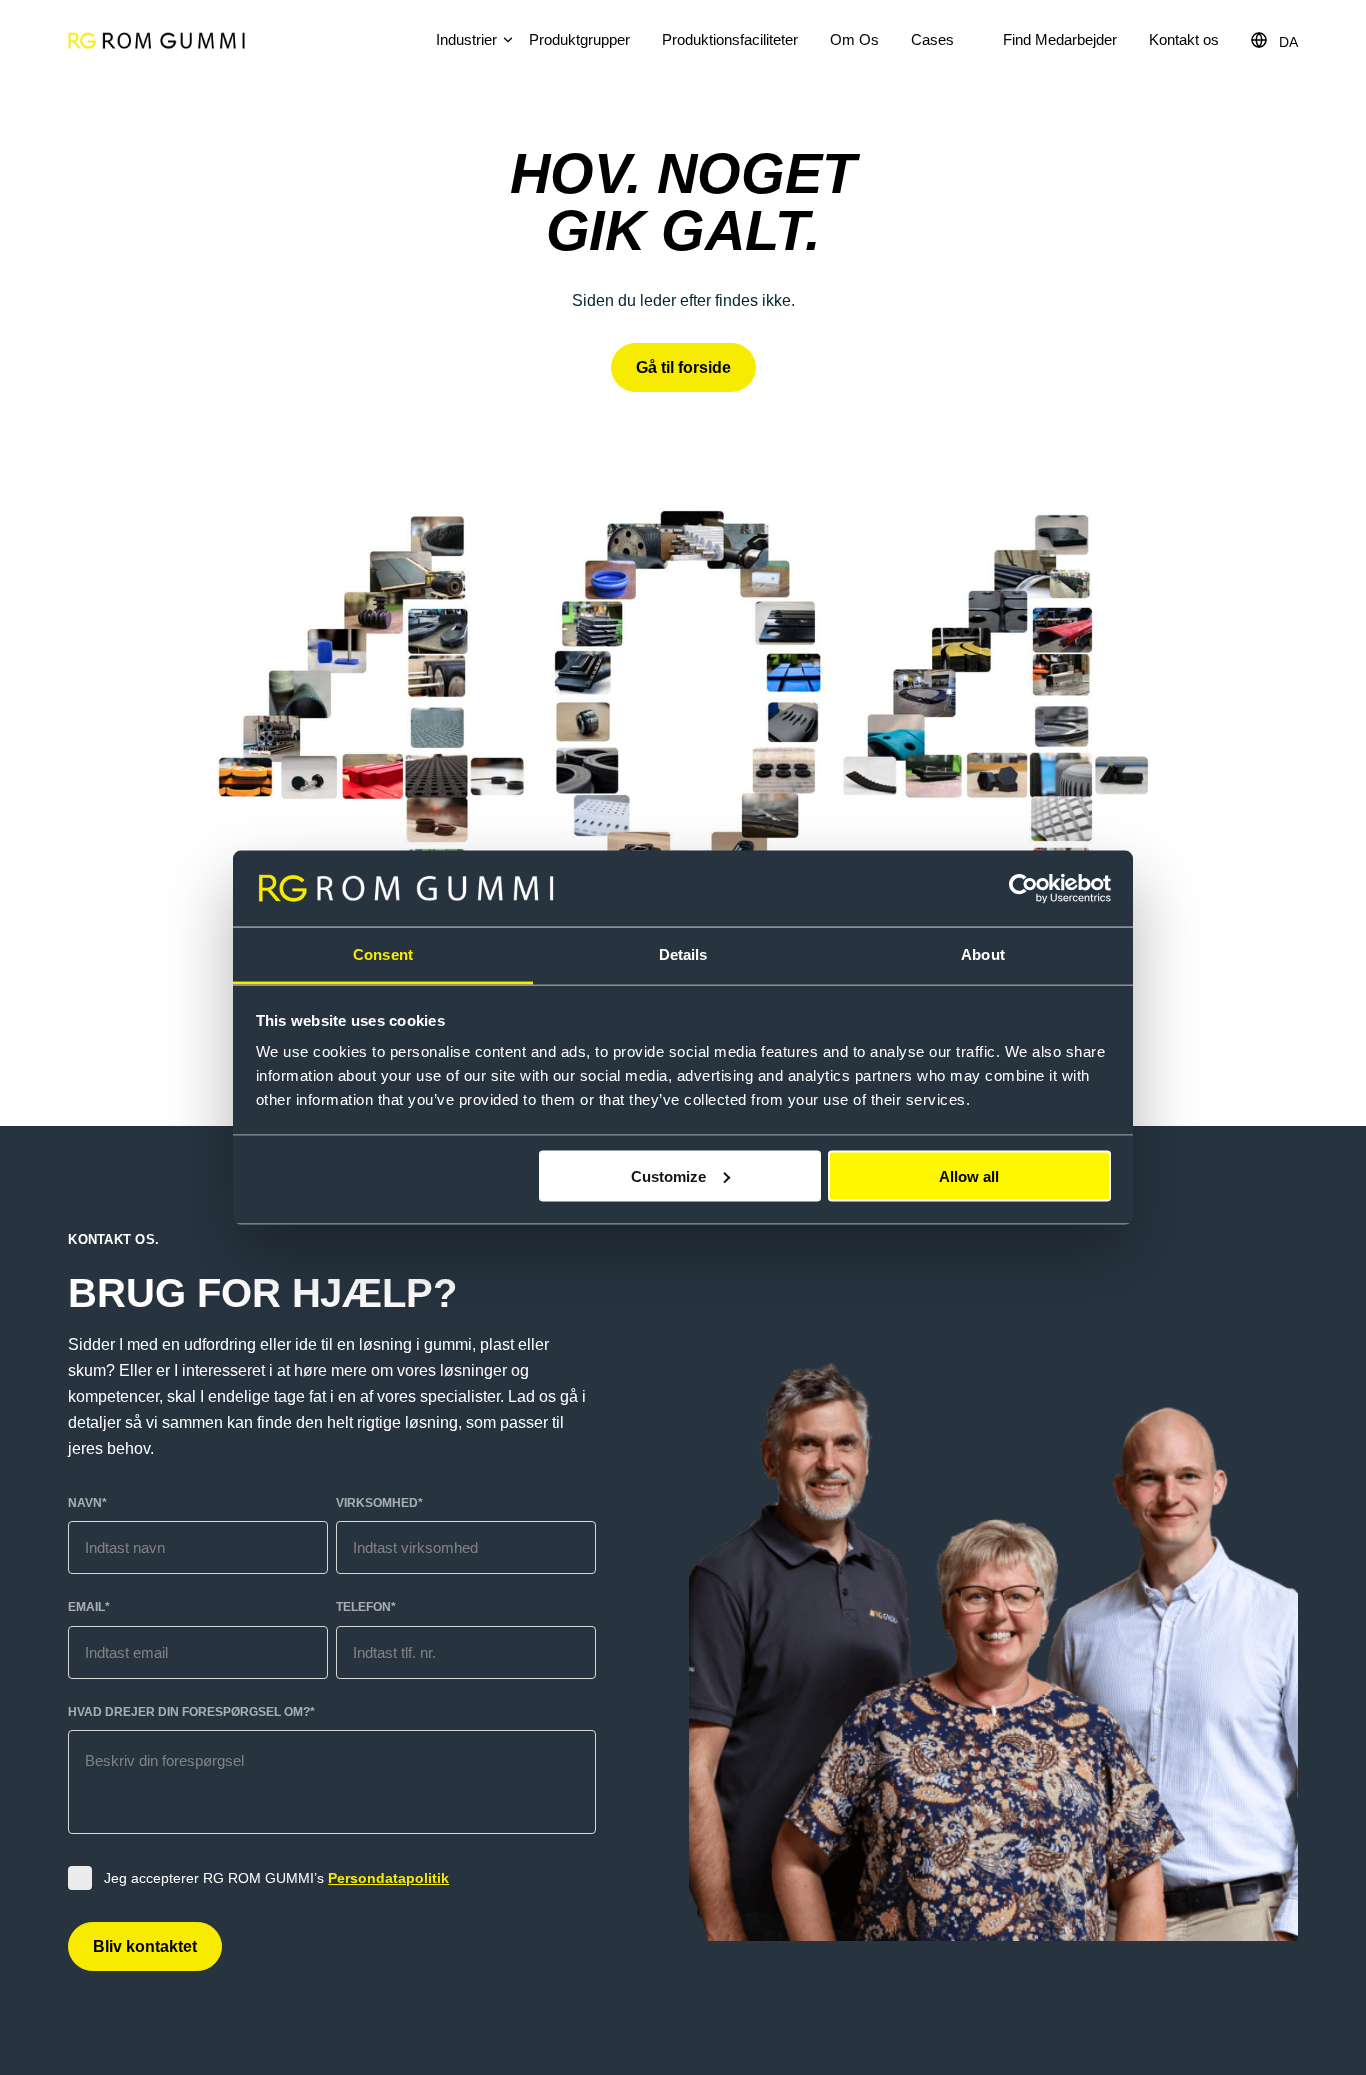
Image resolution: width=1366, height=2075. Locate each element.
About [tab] (983, 954)
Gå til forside (683, 367)
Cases (932, 39)
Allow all (969, 1175)
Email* (89, 1607)
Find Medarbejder (1060, 39)
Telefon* (366, 1607)
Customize (668, 1175)
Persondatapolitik (388, 1878)
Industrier (466, 39)
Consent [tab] (383, 954)
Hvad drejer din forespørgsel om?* (191, 1712)
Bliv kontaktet (145, 1946)
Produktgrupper (579, 39)
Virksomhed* (379, 1503)
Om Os (854, 39)
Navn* (87, 1503)
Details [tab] (683, 954)
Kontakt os (1184, 39)
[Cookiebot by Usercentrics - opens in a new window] (1023, 889)
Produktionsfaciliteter (730, 39)
